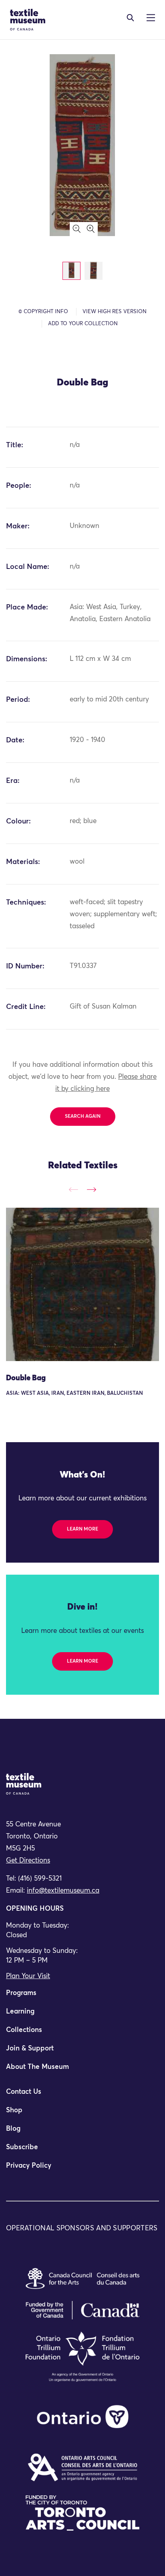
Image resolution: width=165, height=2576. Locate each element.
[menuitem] (82, 1997)
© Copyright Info (43, 312)
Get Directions (28, 1861)
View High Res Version (115, 312)
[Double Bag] (82, 1284)
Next (92, 1189)
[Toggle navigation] (130, 18)
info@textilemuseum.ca (63, 1891)
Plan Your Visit (28, 1976)
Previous (73, 1189)
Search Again (83, 1117)
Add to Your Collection (83, 324)
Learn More (82, 1529)
